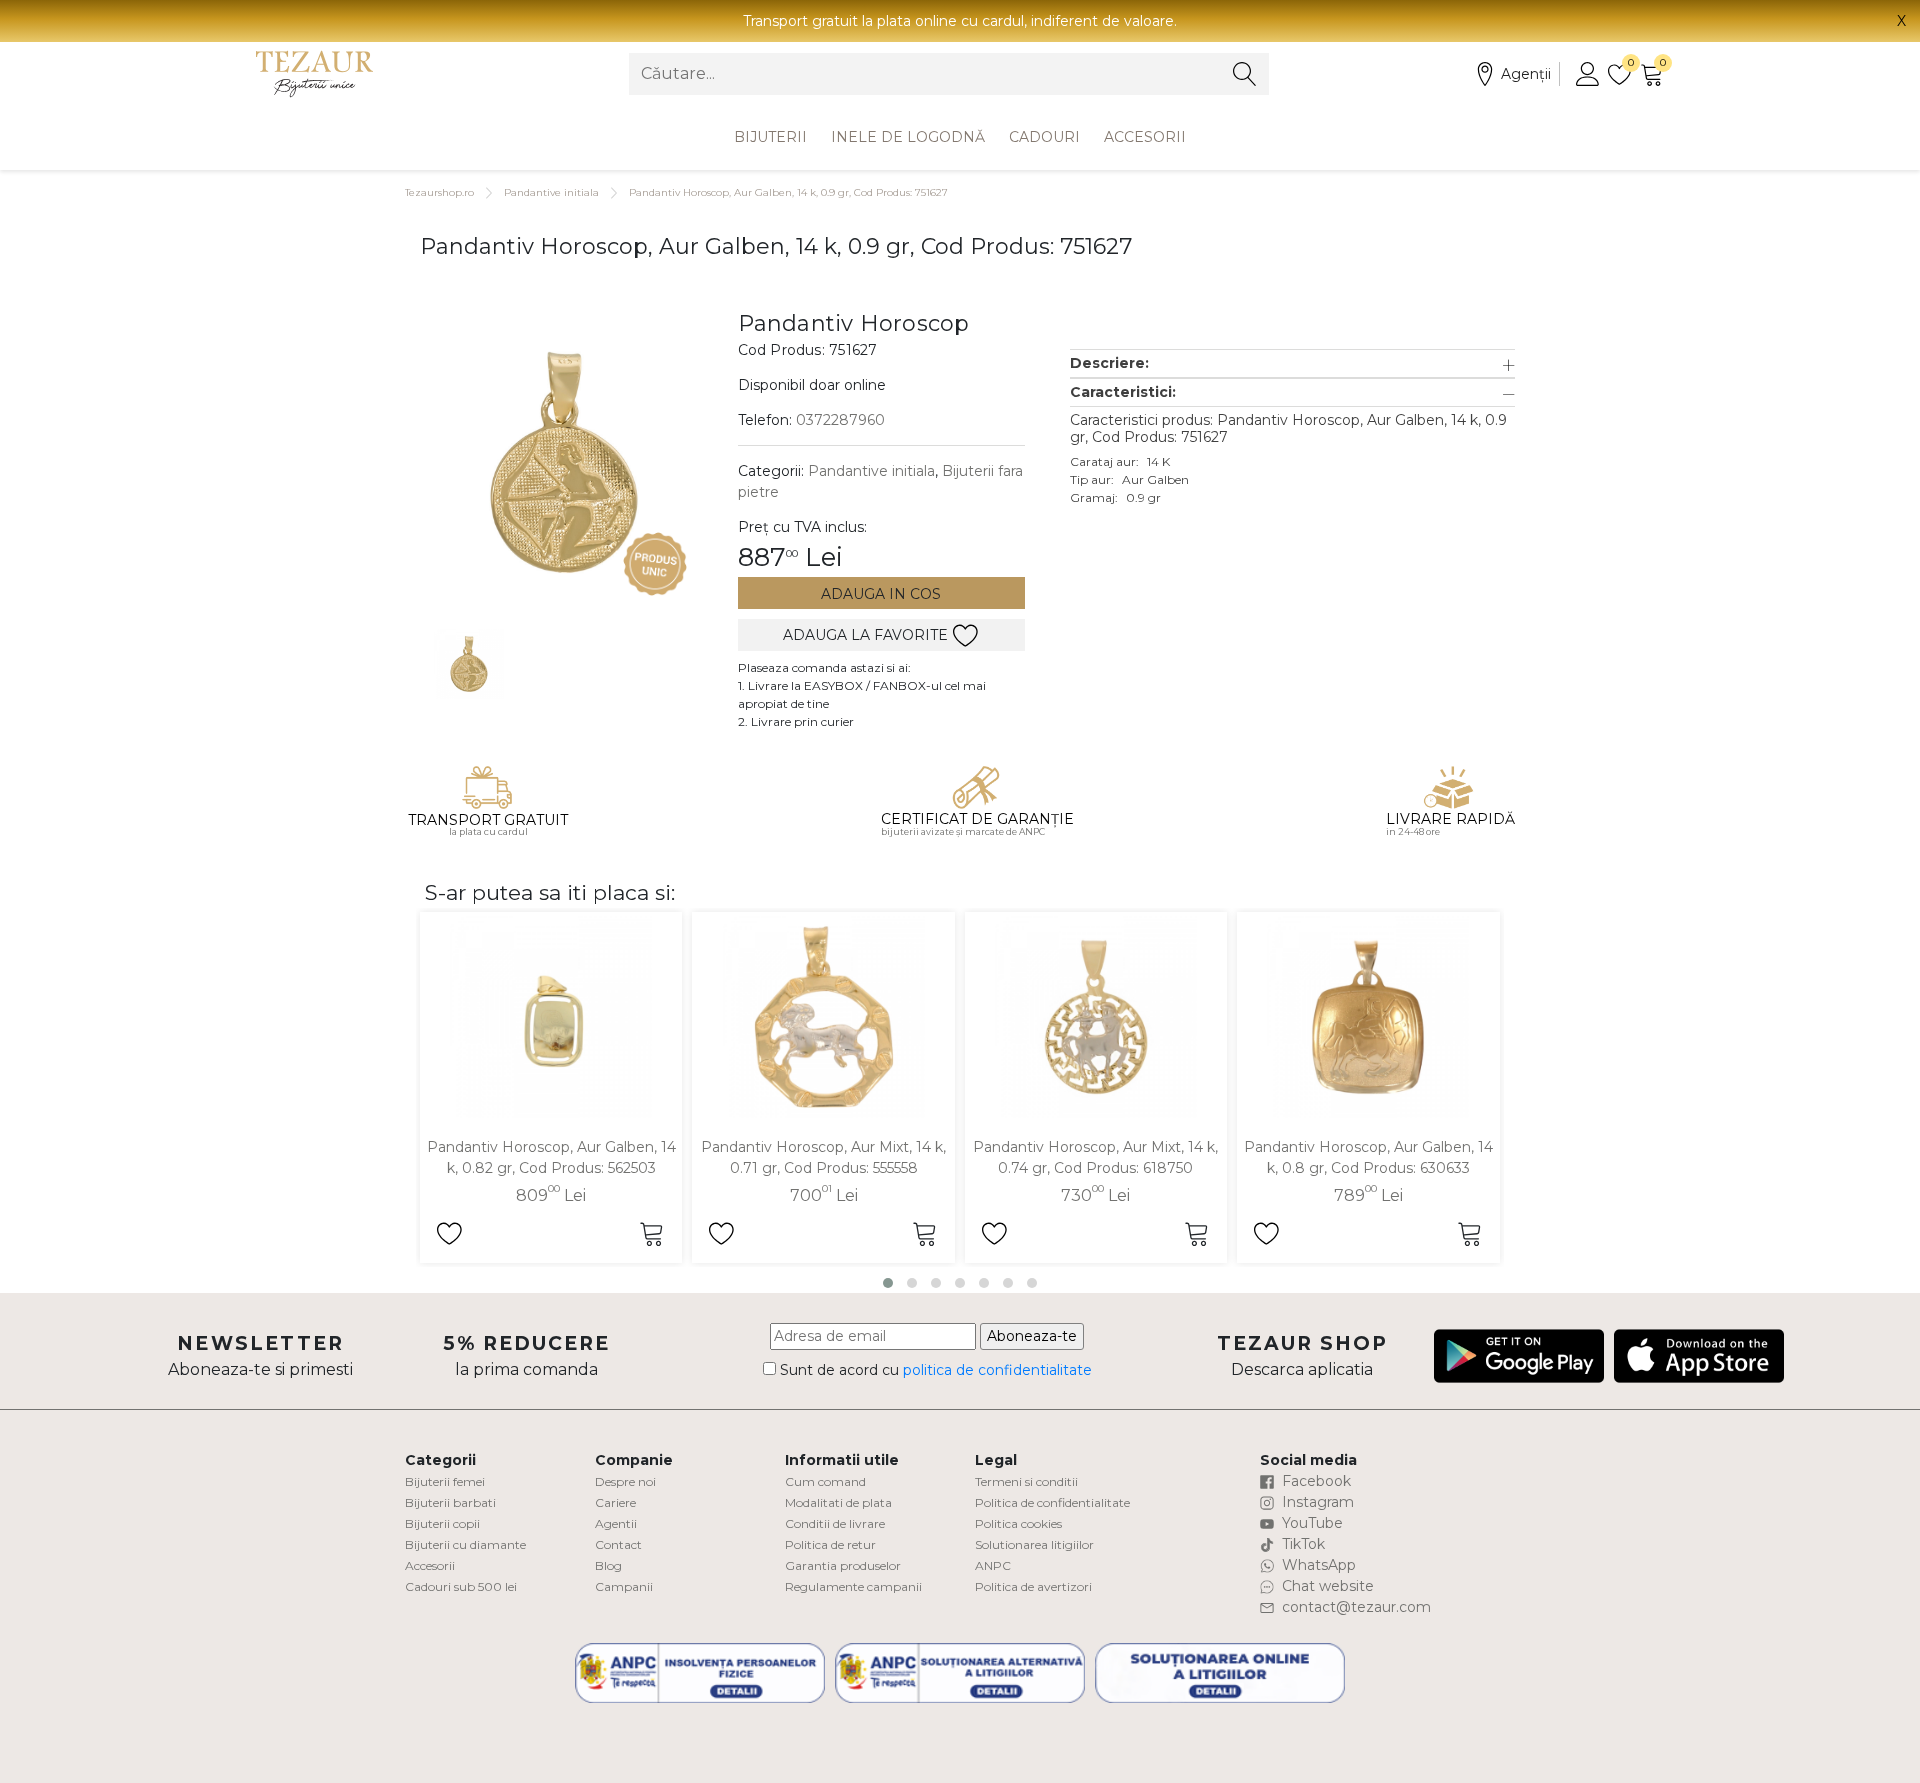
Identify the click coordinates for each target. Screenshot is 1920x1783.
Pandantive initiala (551, 192)
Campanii (624, 1586)
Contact (618, 1544)
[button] (1292, 363)
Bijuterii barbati (450, 1502)
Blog (608, 1565)
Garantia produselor (843, 1565)
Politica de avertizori (1033, 1586)
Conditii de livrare (835, 1523)
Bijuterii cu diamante (465, 1544)
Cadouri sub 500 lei (461, 1586)
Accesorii (1145, 137)
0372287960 (840, 420)
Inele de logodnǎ (908, 137)
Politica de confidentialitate (1052, 1502)
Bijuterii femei (445, 1481)
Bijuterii (770, 137)
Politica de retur (830, 1544)
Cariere (615, 1502)
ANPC (993, 1565)
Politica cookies (1018, 1523)
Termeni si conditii (1026, 1481)
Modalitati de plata (838, 1502)
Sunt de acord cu (934, 1370)
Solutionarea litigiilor (1034, 1544)
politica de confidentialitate (997, 1370)
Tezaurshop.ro (439, 192)
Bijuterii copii (442, 1523)
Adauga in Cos (881, 594)
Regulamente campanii (853, 1586)
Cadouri (1044, 137)
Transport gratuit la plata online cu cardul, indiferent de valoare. (960, 21)
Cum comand (825, 1481)
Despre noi (625, 1481)
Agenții (1526, 74)
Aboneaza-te (1032, 1336)
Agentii (616, 1523)
